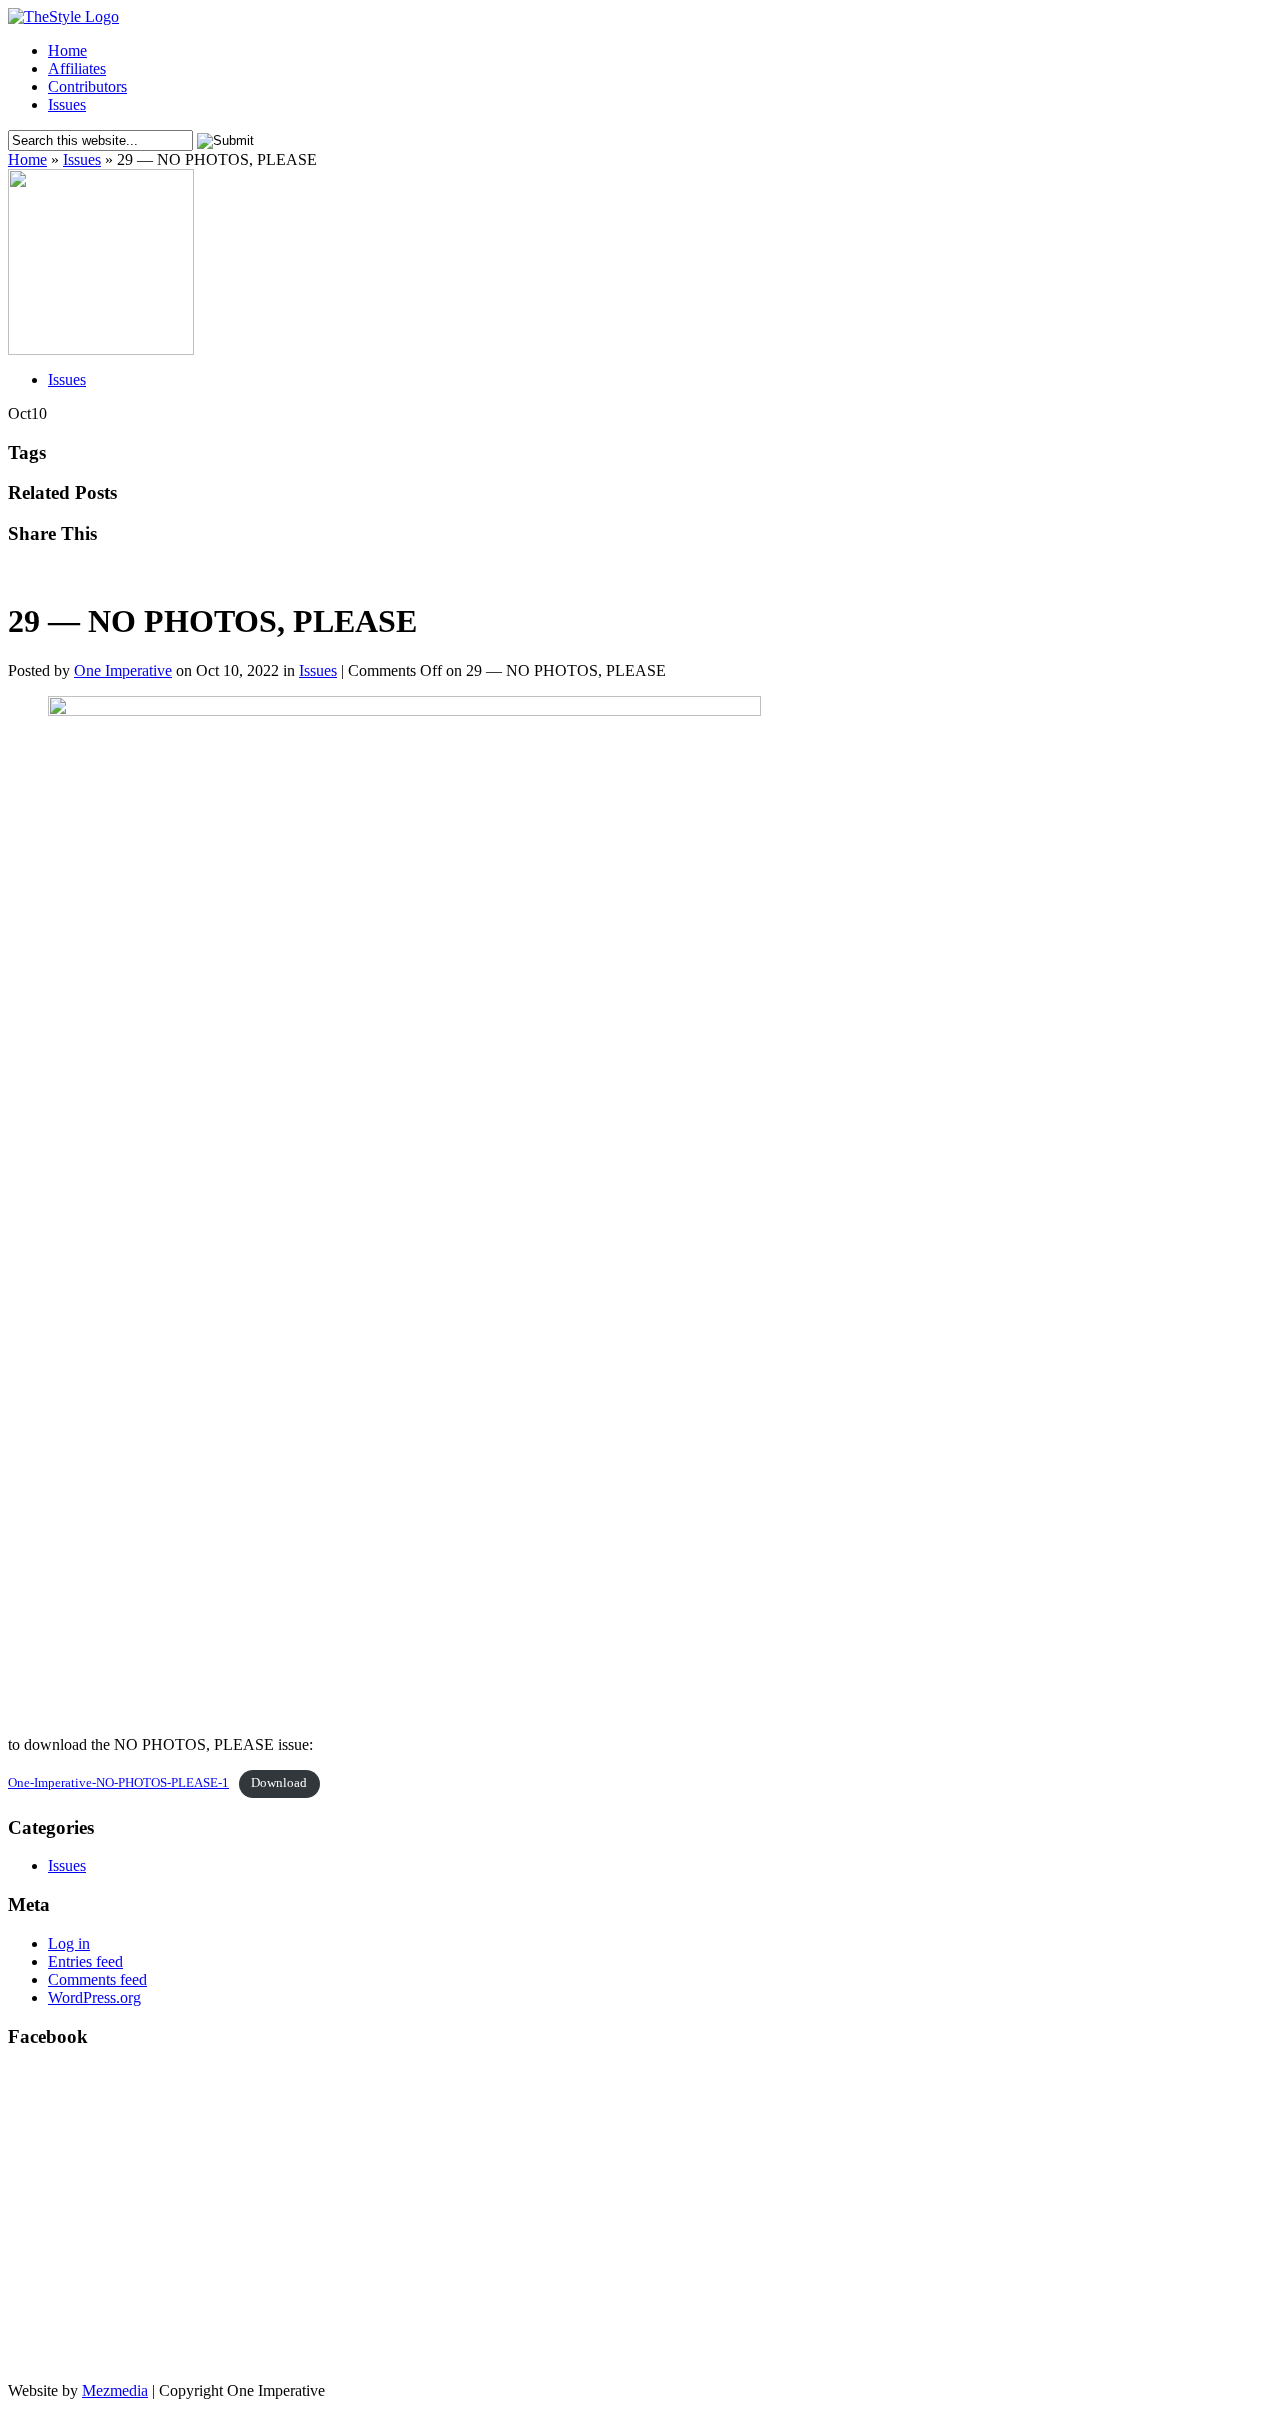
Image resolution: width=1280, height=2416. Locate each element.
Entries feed (85, 1961)
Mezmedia (115, 2390)
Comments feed (97, 1979)
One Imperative (123, 670)
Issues (67, 104)
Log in (69, 1943)
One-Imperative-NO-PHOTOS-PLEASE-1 (118, 1783)
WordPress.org (94, 1997)
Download (279, 1783)
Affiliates (77, 68)
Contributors (87, 86)
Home (67, 50)
